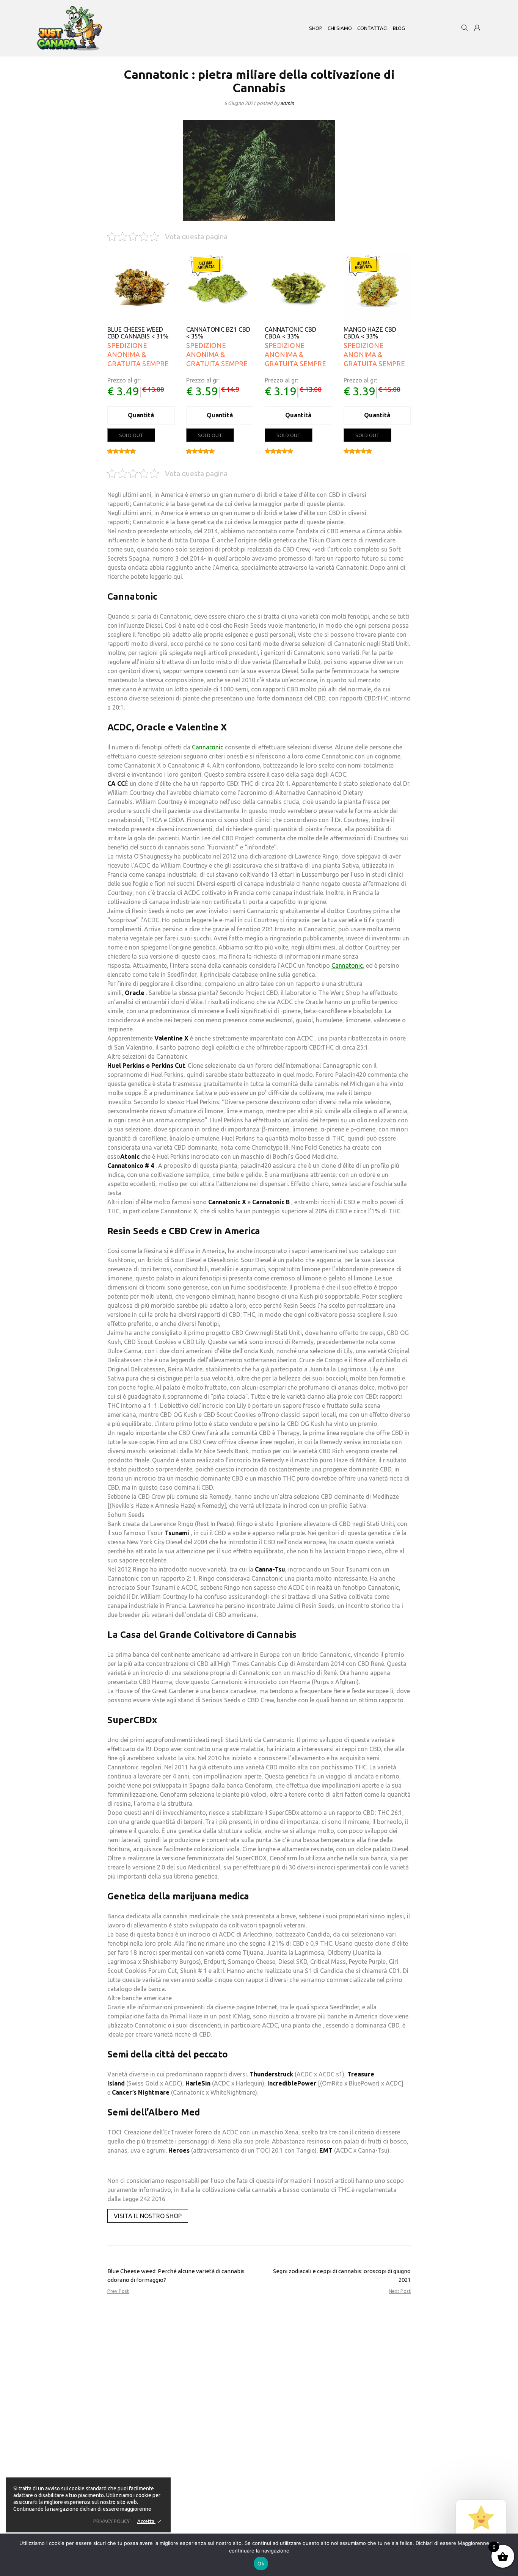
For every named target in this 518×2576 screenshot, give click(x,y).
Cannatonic (208, 747)
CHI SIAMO (340, 28)
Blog (399, 28)
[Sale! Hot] (220, 287)
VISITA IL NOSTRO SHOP (148, 2216)
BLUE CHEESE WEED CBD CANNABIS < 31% (138, 333)
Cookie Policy (242, 2502)
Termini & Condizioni (250, 2493)
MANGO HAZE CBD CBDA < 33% (370, 333)
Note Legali (239, 2427)
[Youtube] (105, 2467)
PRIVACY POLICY (111, 2521)
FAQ (232, 2419)
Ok (261, 2563)
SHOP (316, 28)
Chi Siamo (238, 2393)
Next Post (400, 2291)
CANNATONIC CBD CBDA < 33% (290, 333)
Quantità (141, 415)
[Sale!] (141, 287)
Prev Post (118, 2291)
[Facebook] (79, 2467)
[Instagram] (92, 2467)
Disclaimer (238, 2401)
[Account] (477, 29)
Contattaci (238, 2410)
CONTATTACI (372, 28)
